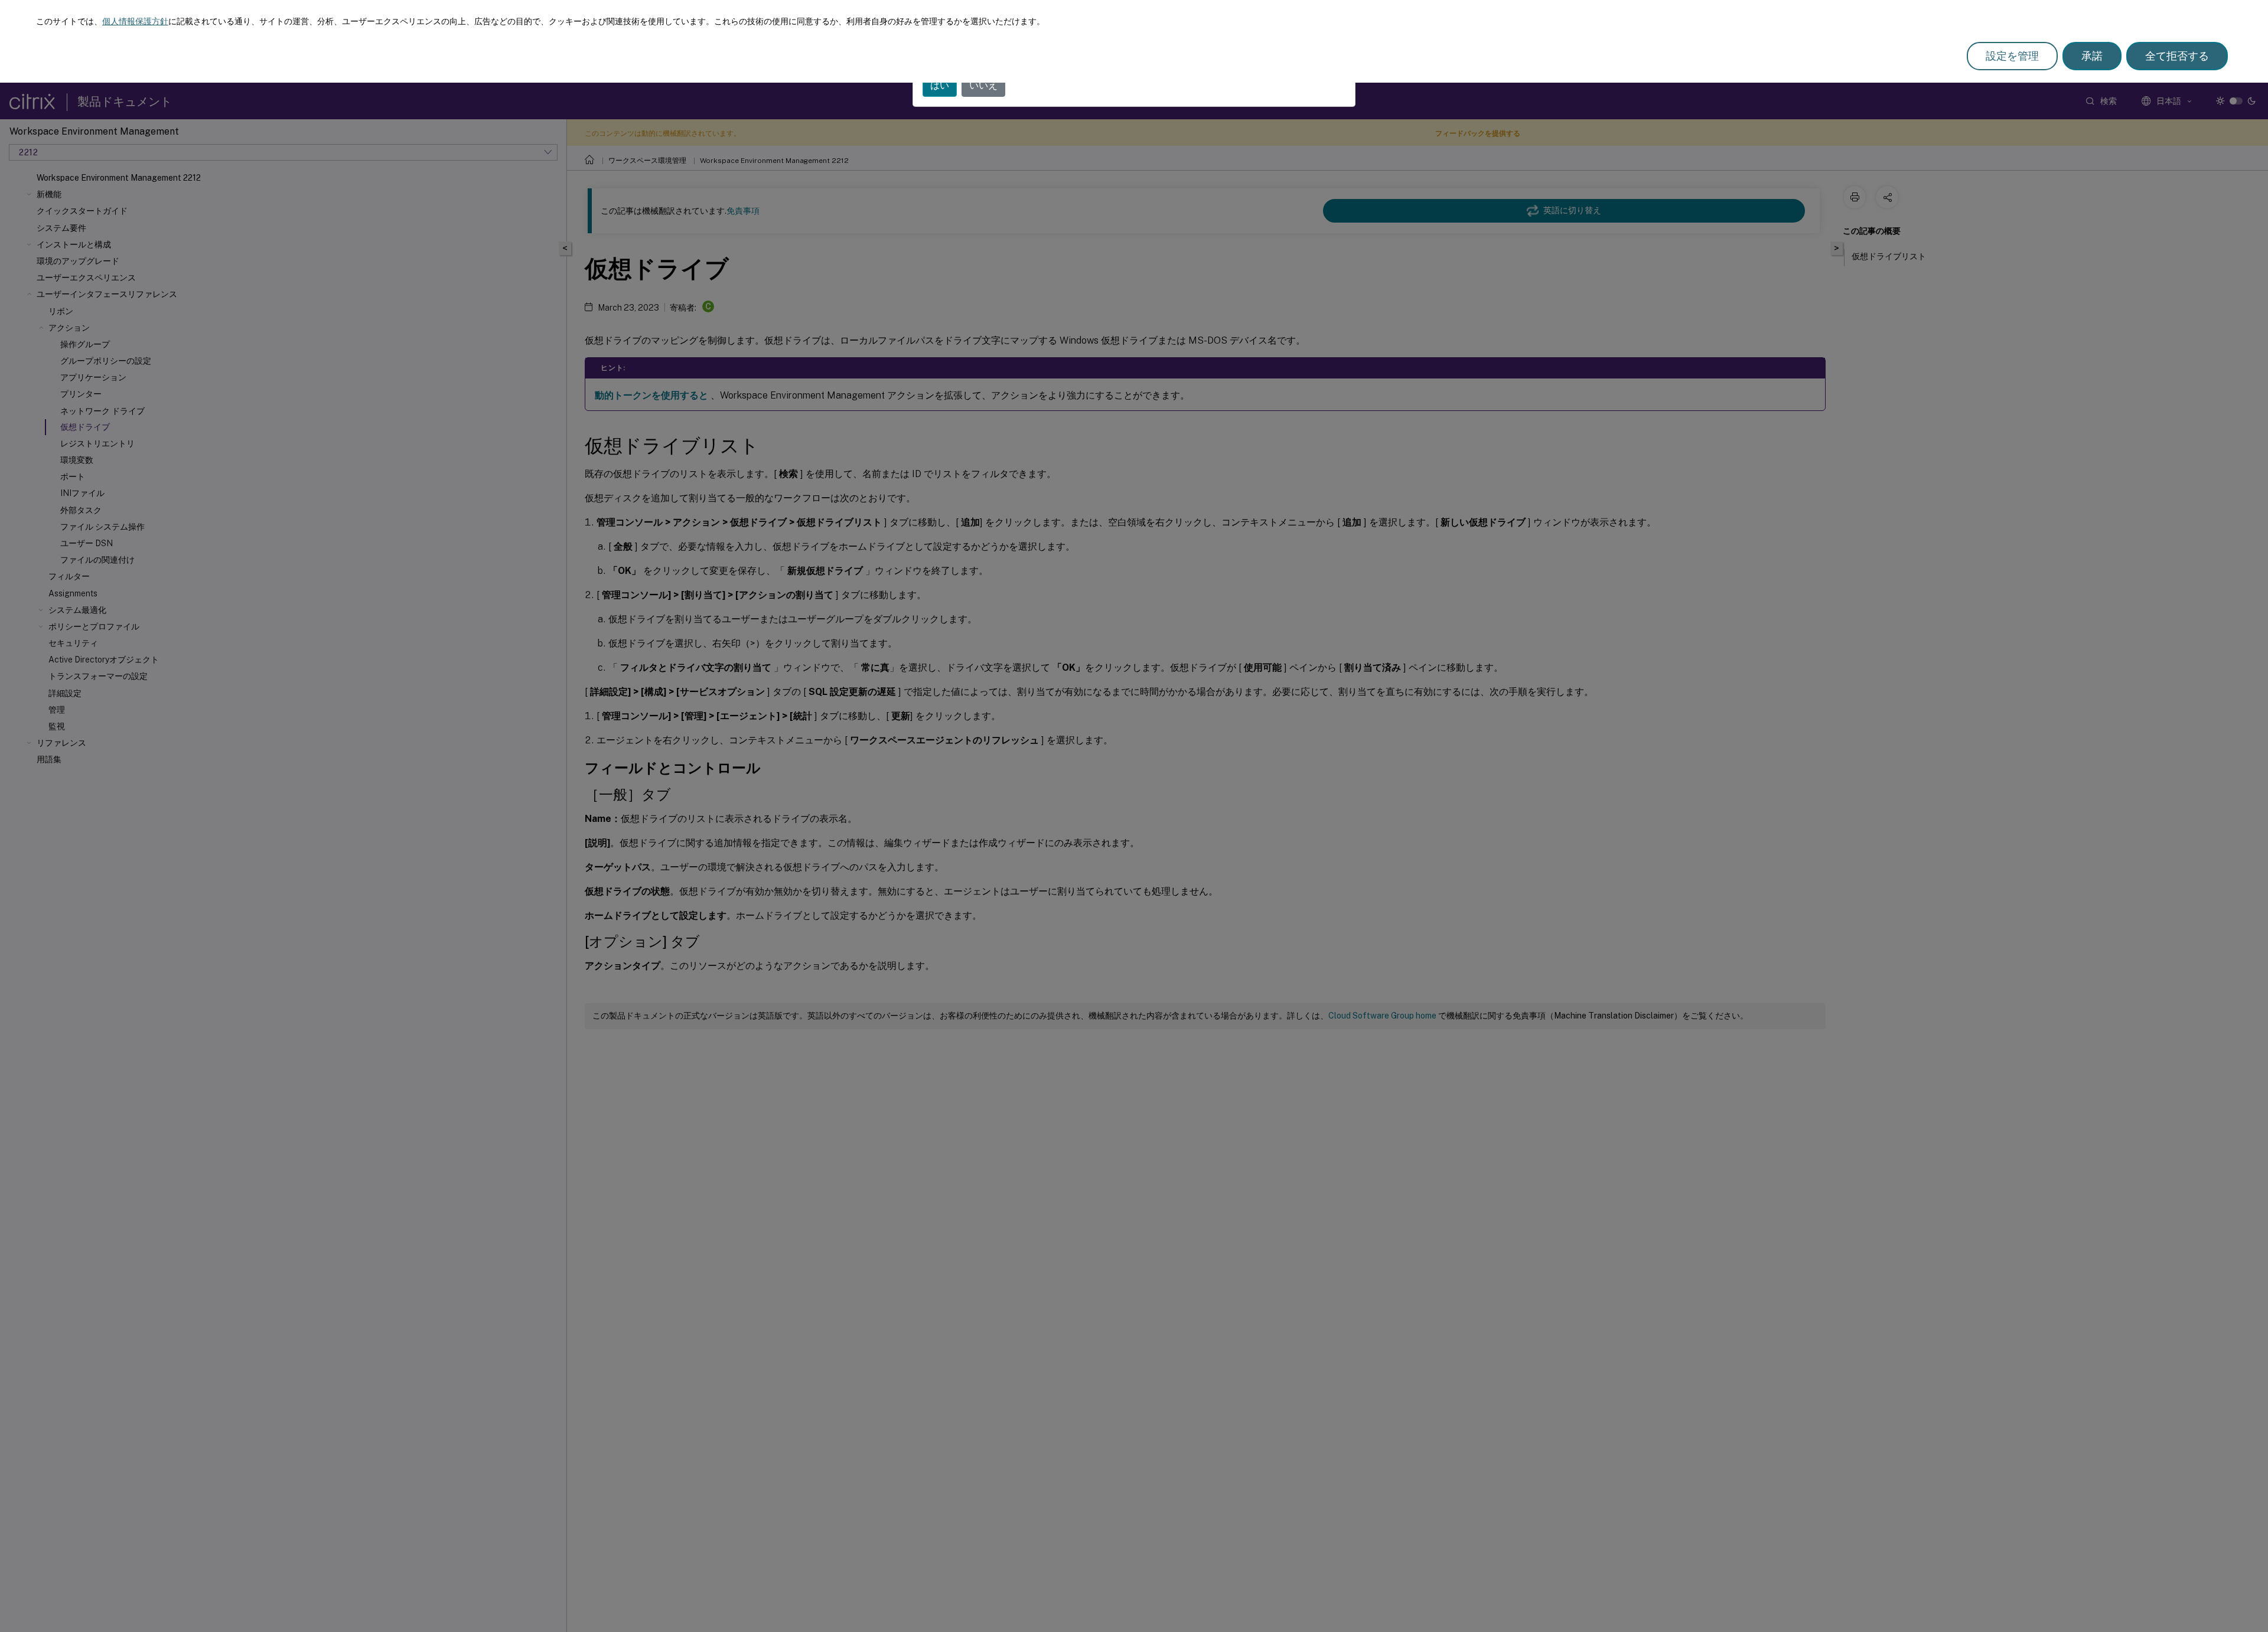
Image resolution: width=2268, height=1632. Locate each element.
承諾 (2092, 56)
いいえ (983, 85)
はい (940, 85)
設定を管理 (2012, 56)
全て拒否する (2177, 56)
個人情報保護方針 (135, 21)
